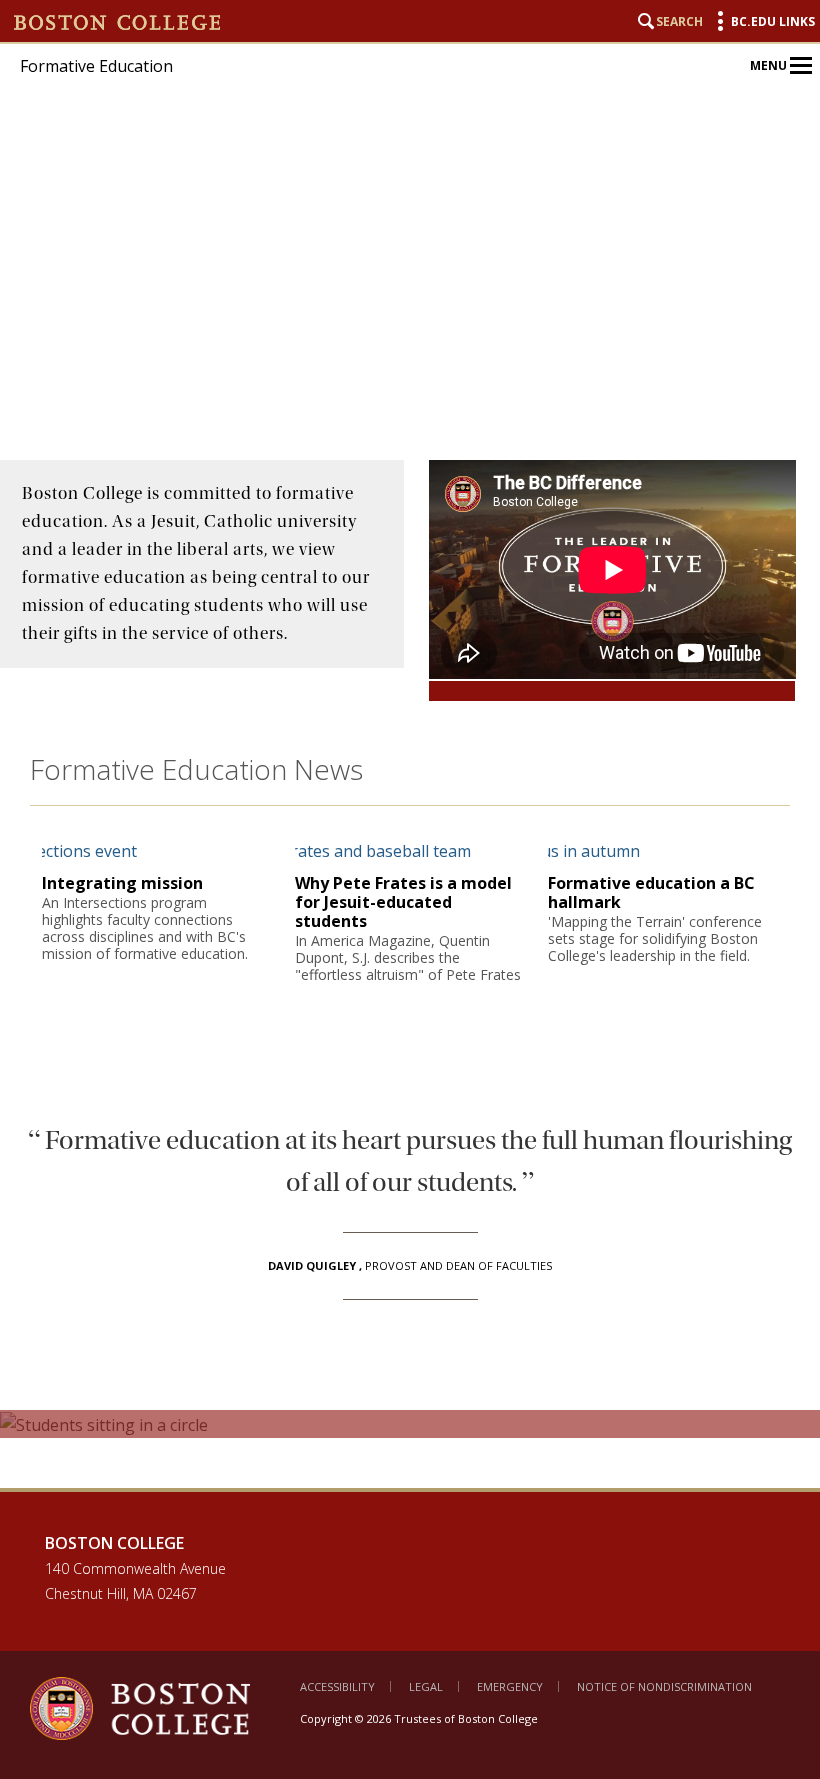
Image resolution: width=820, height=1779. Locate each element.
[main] (410, 974)
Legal (426, 1686)
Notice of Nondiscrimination (664, 1686)
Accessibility (337, 1686)
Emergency (510, 1686)
